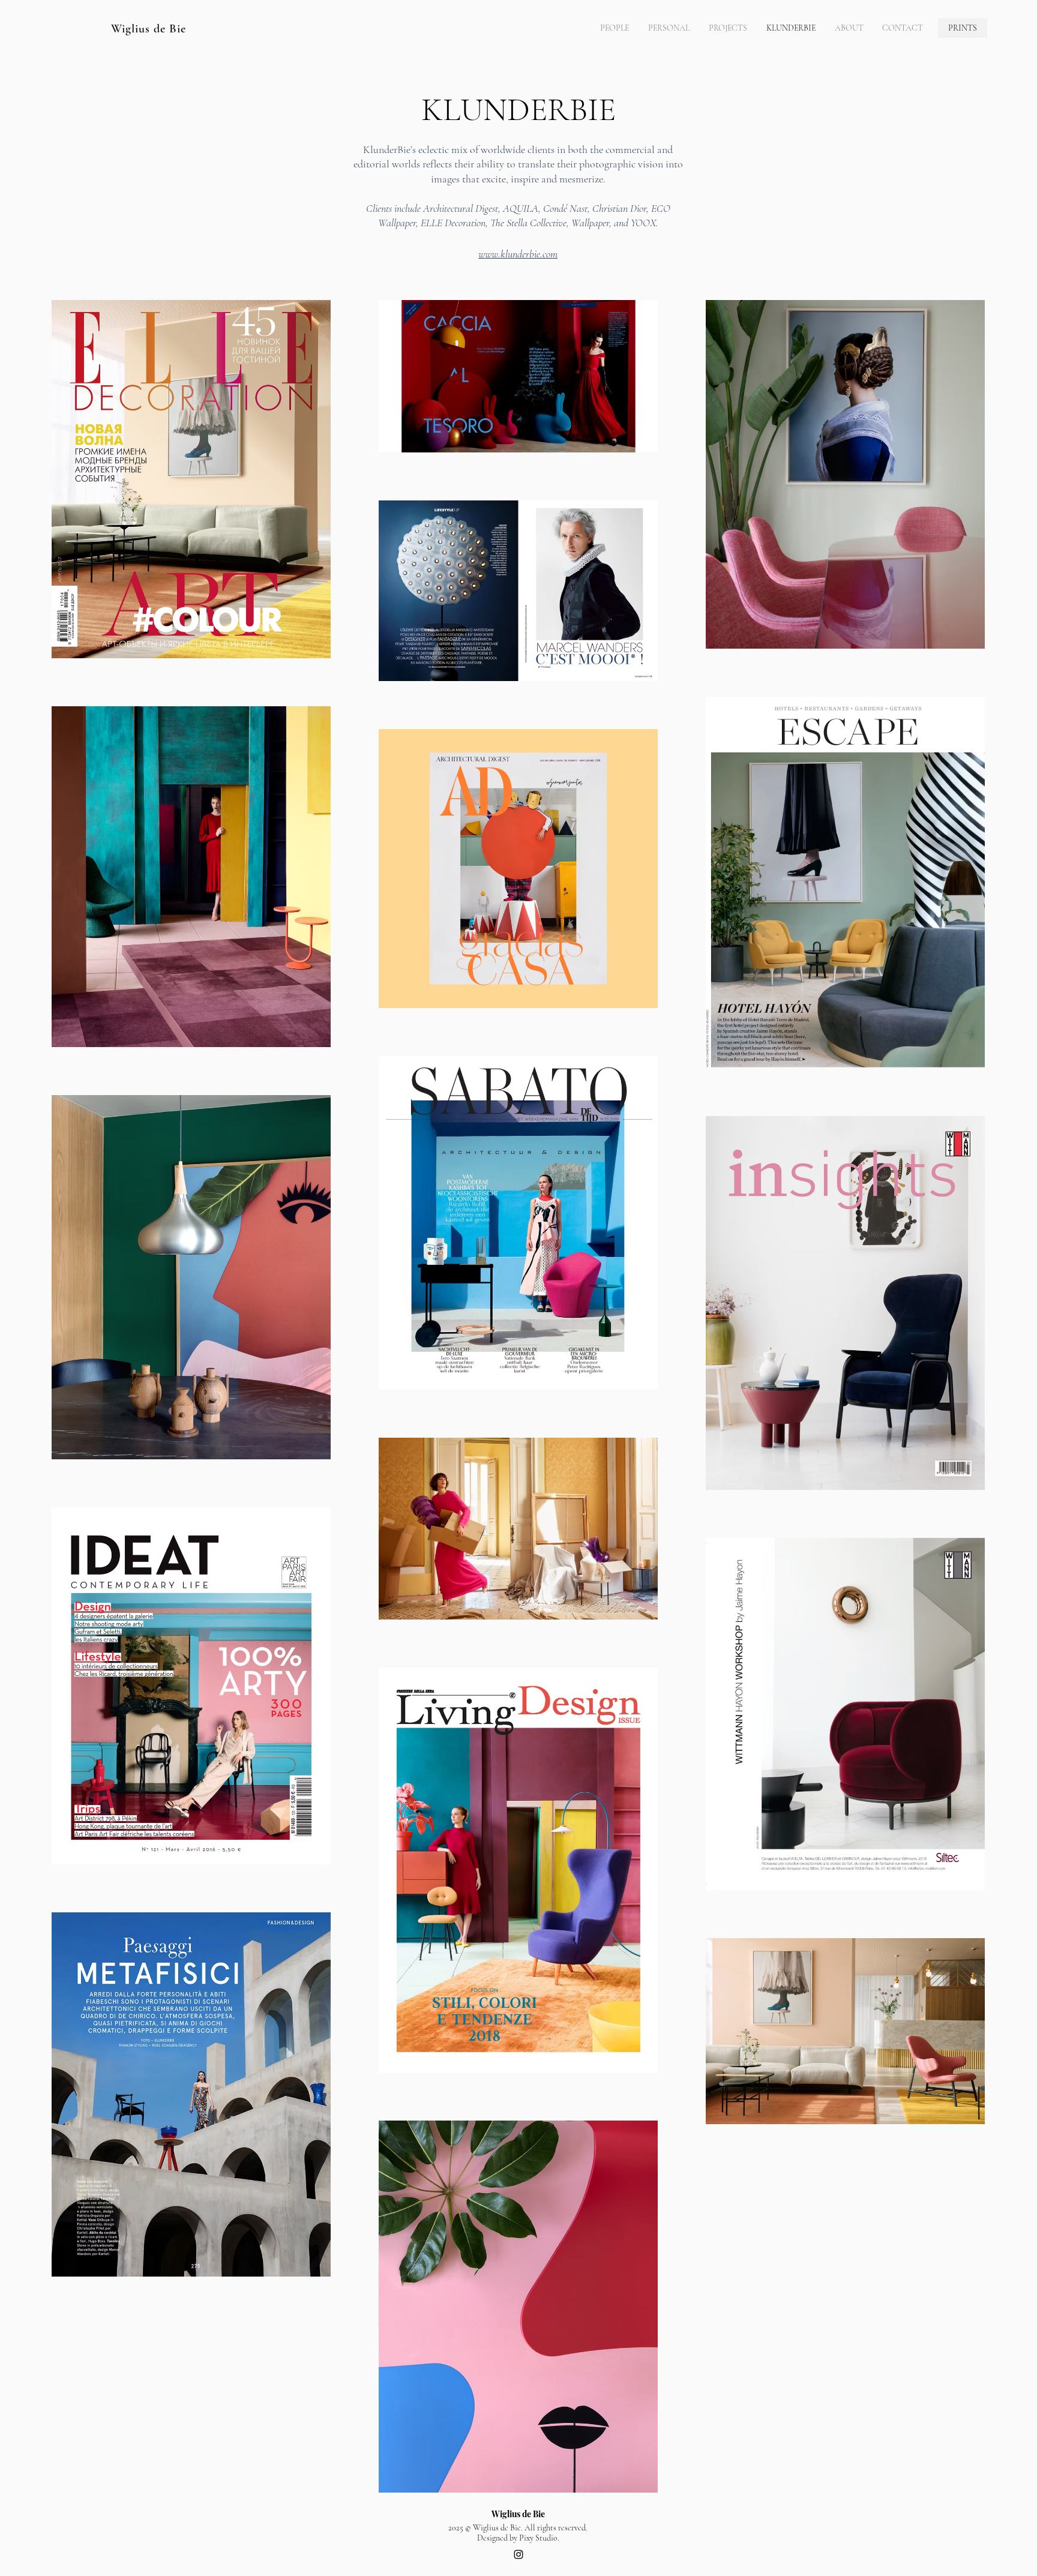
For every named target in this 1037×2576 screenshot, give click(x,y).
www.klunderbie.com (518, 254)
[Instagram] (518, 2554)
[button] (728, 28)
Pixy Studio (538, 2538)
